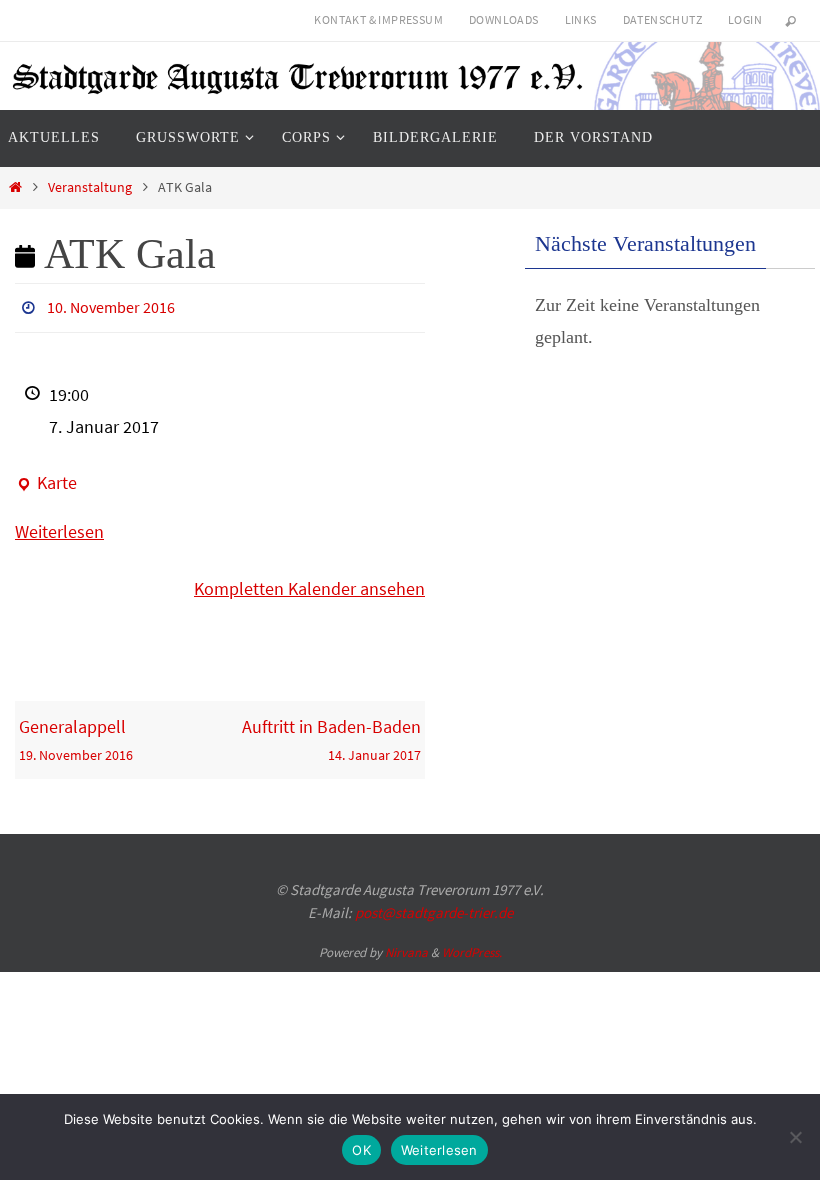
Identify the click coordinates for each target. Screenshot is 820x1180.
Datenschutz (662, 19)
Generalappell (76, 733)
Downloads (504, 19)
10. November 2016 (111, 305)
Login (745, 19)
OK (361, 1150)
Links (581, 19)
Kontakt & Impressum (378, 19)
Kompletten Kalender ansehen (309, 583)
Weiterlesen (59, 525)
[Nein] (795, 1137)
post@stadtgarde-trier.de (434, 906)
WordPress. (472, 947)
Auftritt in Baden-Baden (331, 733)
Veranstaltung (90, 187)
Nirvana (406, 947)
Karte (46, 480)
